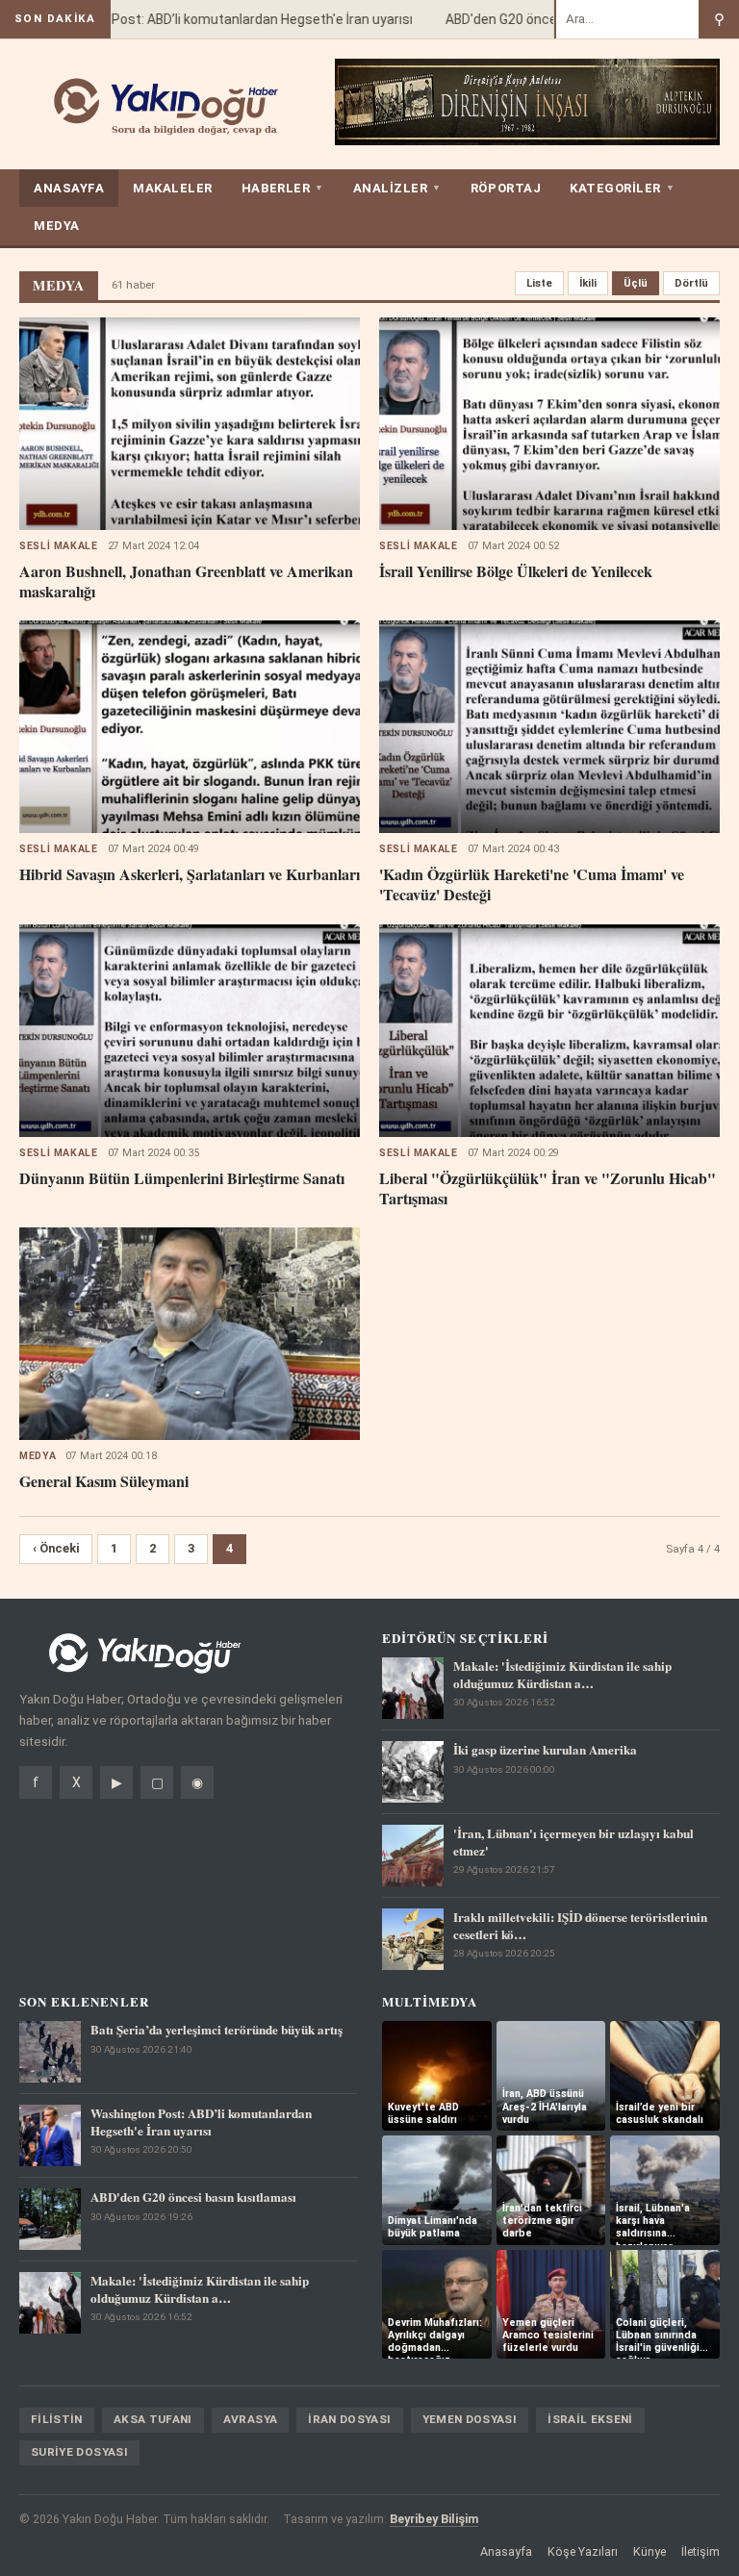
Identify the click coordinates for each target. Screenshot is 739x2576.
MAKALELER (173, 188)
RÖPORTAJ (506, 188)
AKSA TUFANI (153, 2419)
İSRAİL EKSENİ (590, 2419)
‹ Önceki (56, 1548)
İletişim (701, 2551)
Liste (539, 283)
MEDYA (57, 226)
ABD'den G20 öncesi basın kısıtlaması (540, 19)
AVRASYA (251, 2419)
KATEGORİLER (622, 188)
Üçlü (636, 283)
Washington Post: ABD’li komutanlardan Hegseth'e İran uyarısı (204, 19)
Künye (650, 2551)
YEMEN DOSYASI (470, 2419)
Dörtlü (691, 283)
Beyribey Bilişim (434, 2519)
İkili (588, 283)
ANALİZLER (397, 188)
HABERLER (283, 188)
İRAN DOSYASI (349, 2419)
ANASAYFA (69, 188)
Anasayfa (506, 2551)
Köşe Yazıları (583, 2551)
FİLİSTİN (57, 2419)
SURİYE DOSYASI (79, 2452)
